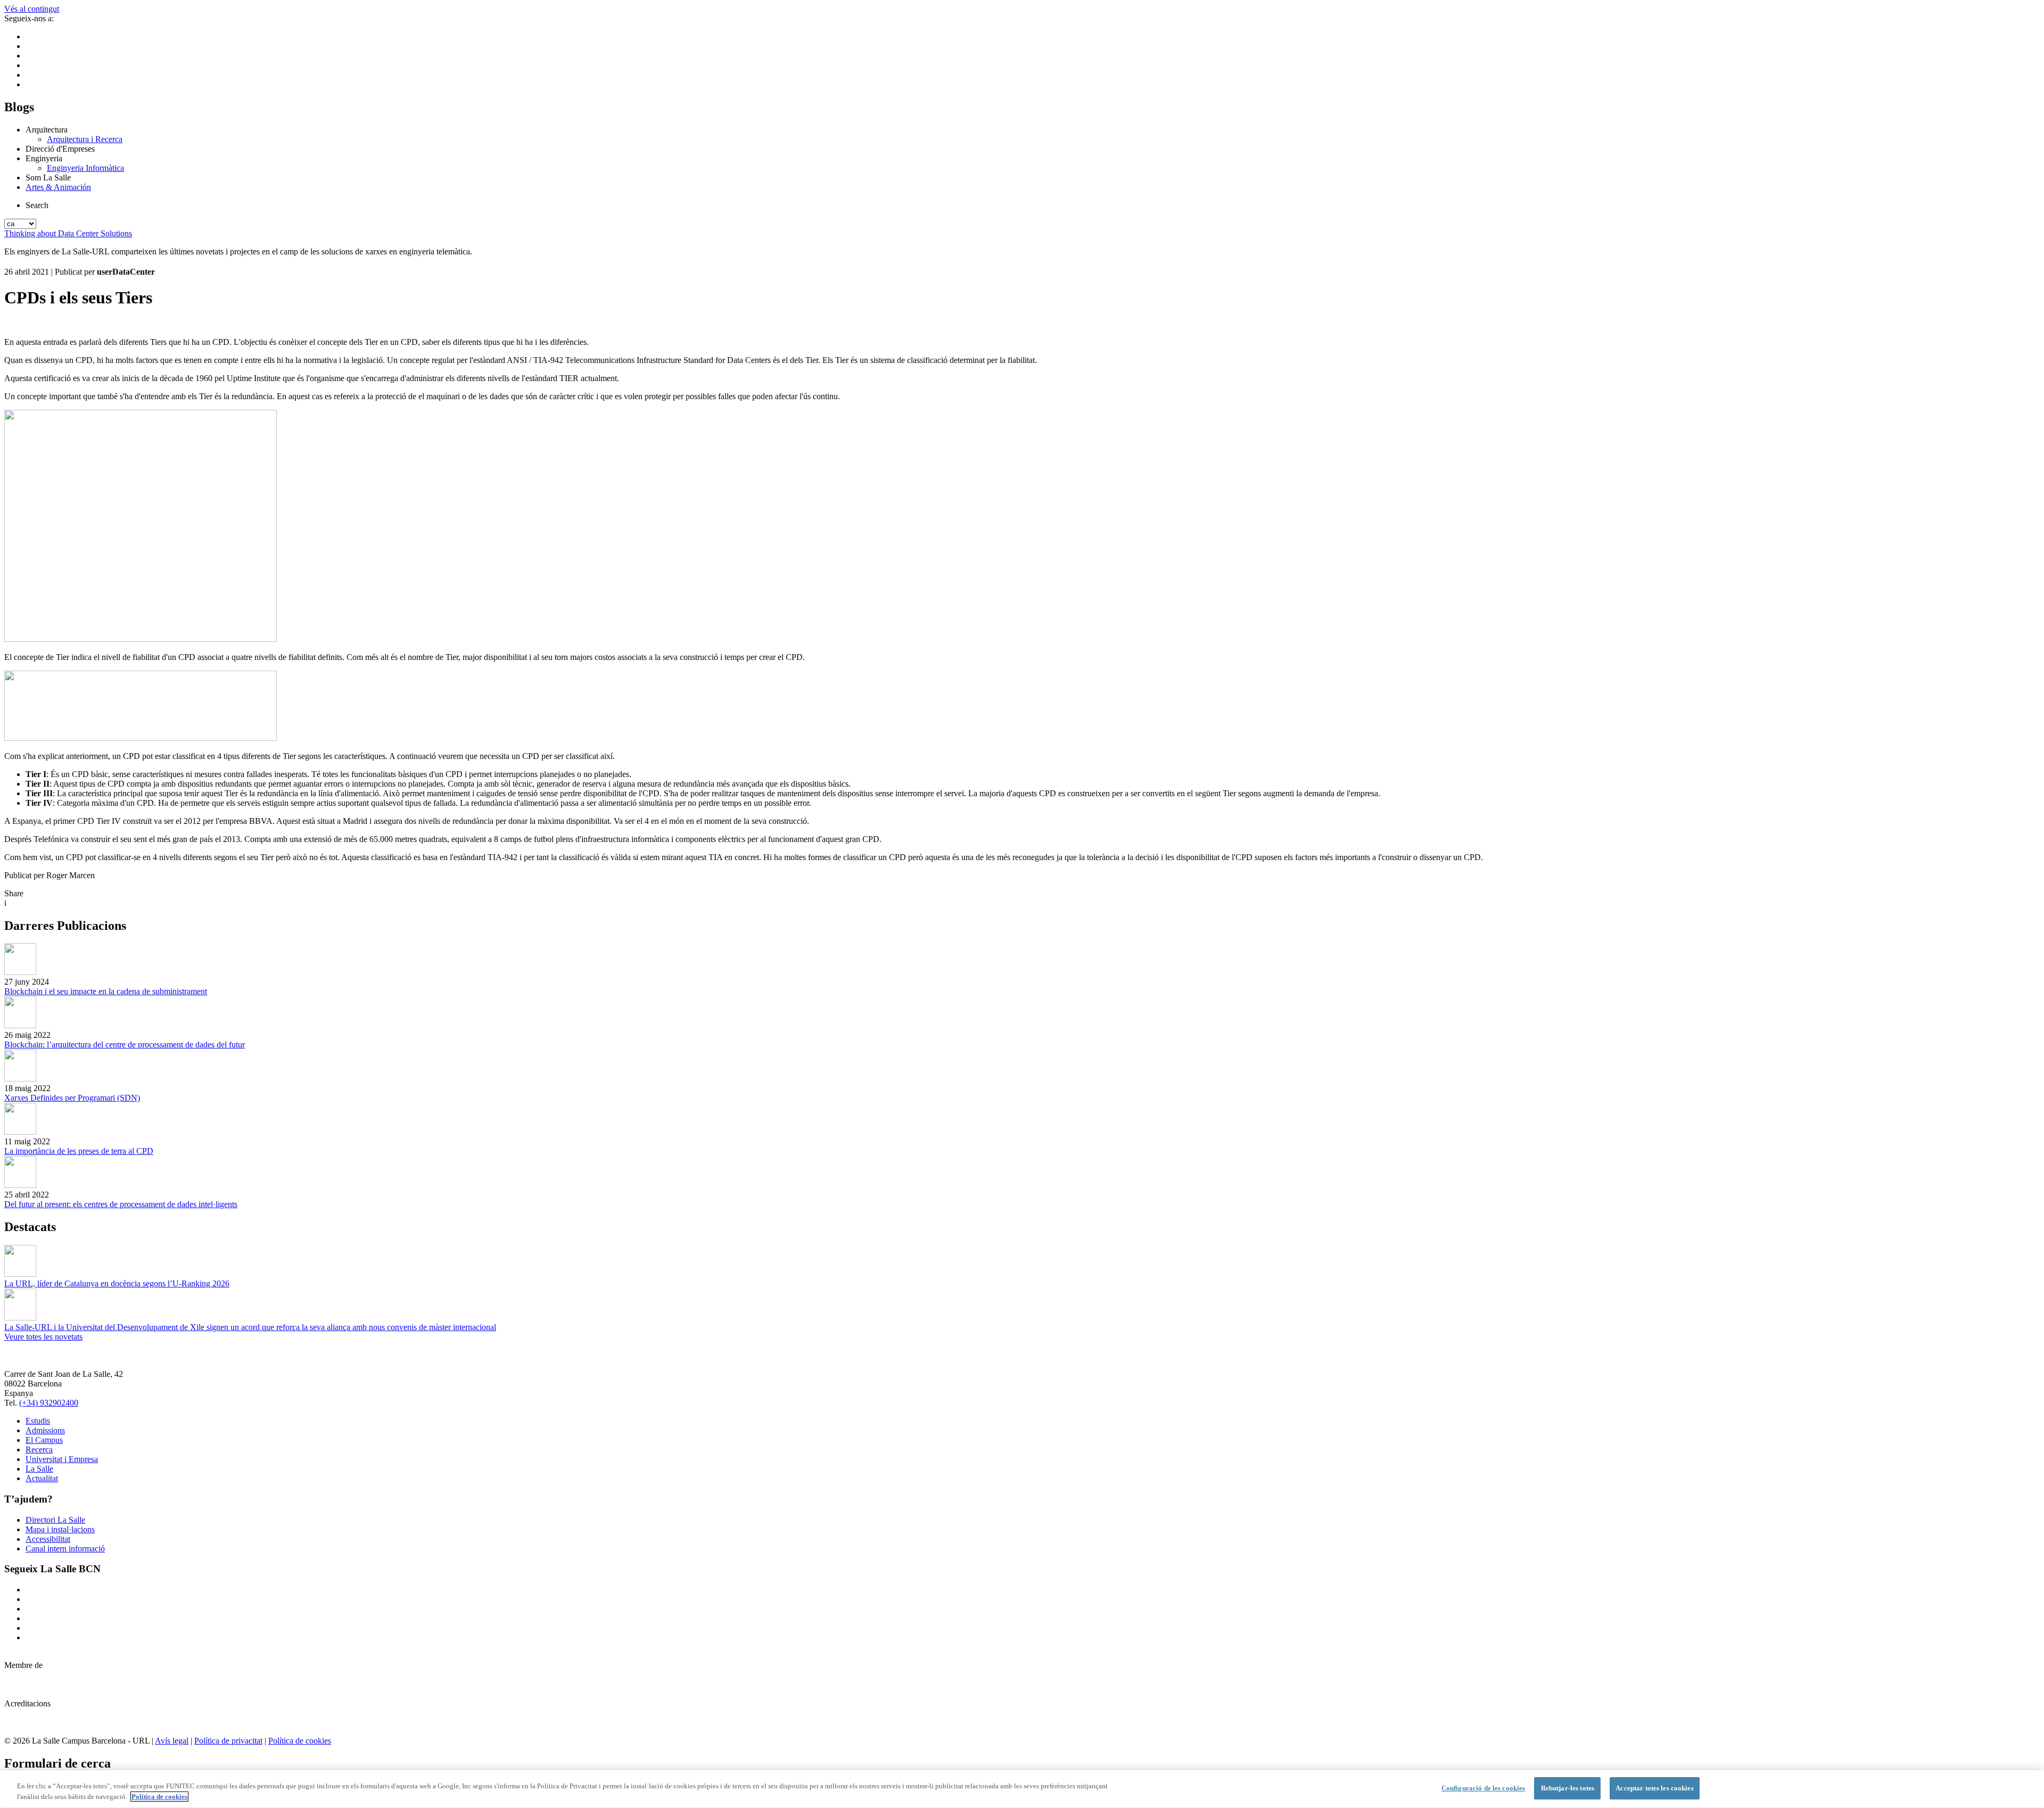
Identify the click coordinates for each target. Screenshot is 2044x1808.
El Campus (44, 1440)
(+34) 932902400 (49, 1403)
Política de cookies (300, 1741)
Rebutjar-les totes (1568, 1788)
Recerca (39, 1450)
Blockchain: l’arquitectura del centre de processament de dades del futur (125, 1045)
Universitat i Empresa (62, 1459)
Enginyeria (44, 158)
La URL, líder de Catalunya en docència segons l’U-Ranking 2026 (117, 1283)
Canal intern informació (65, 1549)
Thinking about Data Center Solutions (68, 233)
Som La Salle (48, 178)
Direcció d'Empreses (60, 149)
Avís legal (172, 1741)
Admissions (45, 1430)
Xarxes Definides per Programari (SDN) (72, 1098)
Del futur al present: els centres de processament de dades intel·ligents (121, 1204)
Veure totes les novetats (43, 1337)
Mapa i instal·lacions (60, 1529)
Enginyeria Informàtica (85, 168)
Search (37, 205)
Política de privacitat (228, 1741)
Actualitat (42, 1478)
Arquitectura (47, 130)
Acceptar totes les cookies (1654, 1788)
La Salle (39, 1469)
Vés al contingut (32, 9)
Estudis (38, 1421)
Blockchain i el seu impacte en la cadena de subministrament (106, 991)
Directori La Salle (55, 1520)
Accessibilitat (48, 1539)
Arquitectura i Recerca (85, 139)
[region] (1022, 1789)
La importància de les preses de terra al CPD (79, 1151)
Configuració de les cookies (1483, 1788)
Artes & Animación (58, 187)
